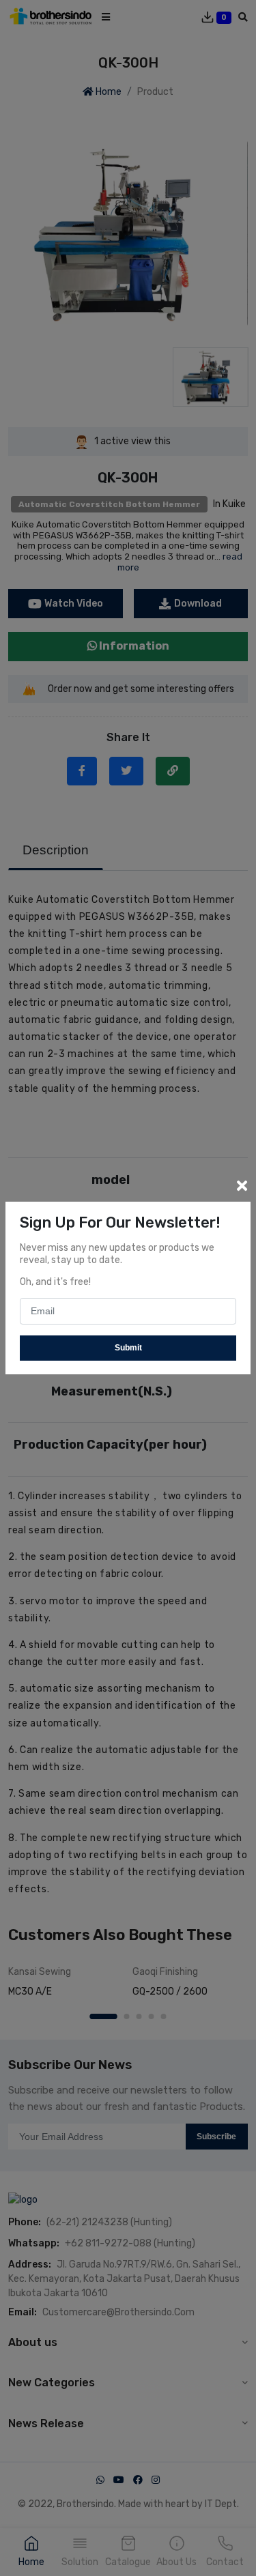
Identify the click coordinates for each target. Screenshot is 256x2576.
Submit (128, 1348)
